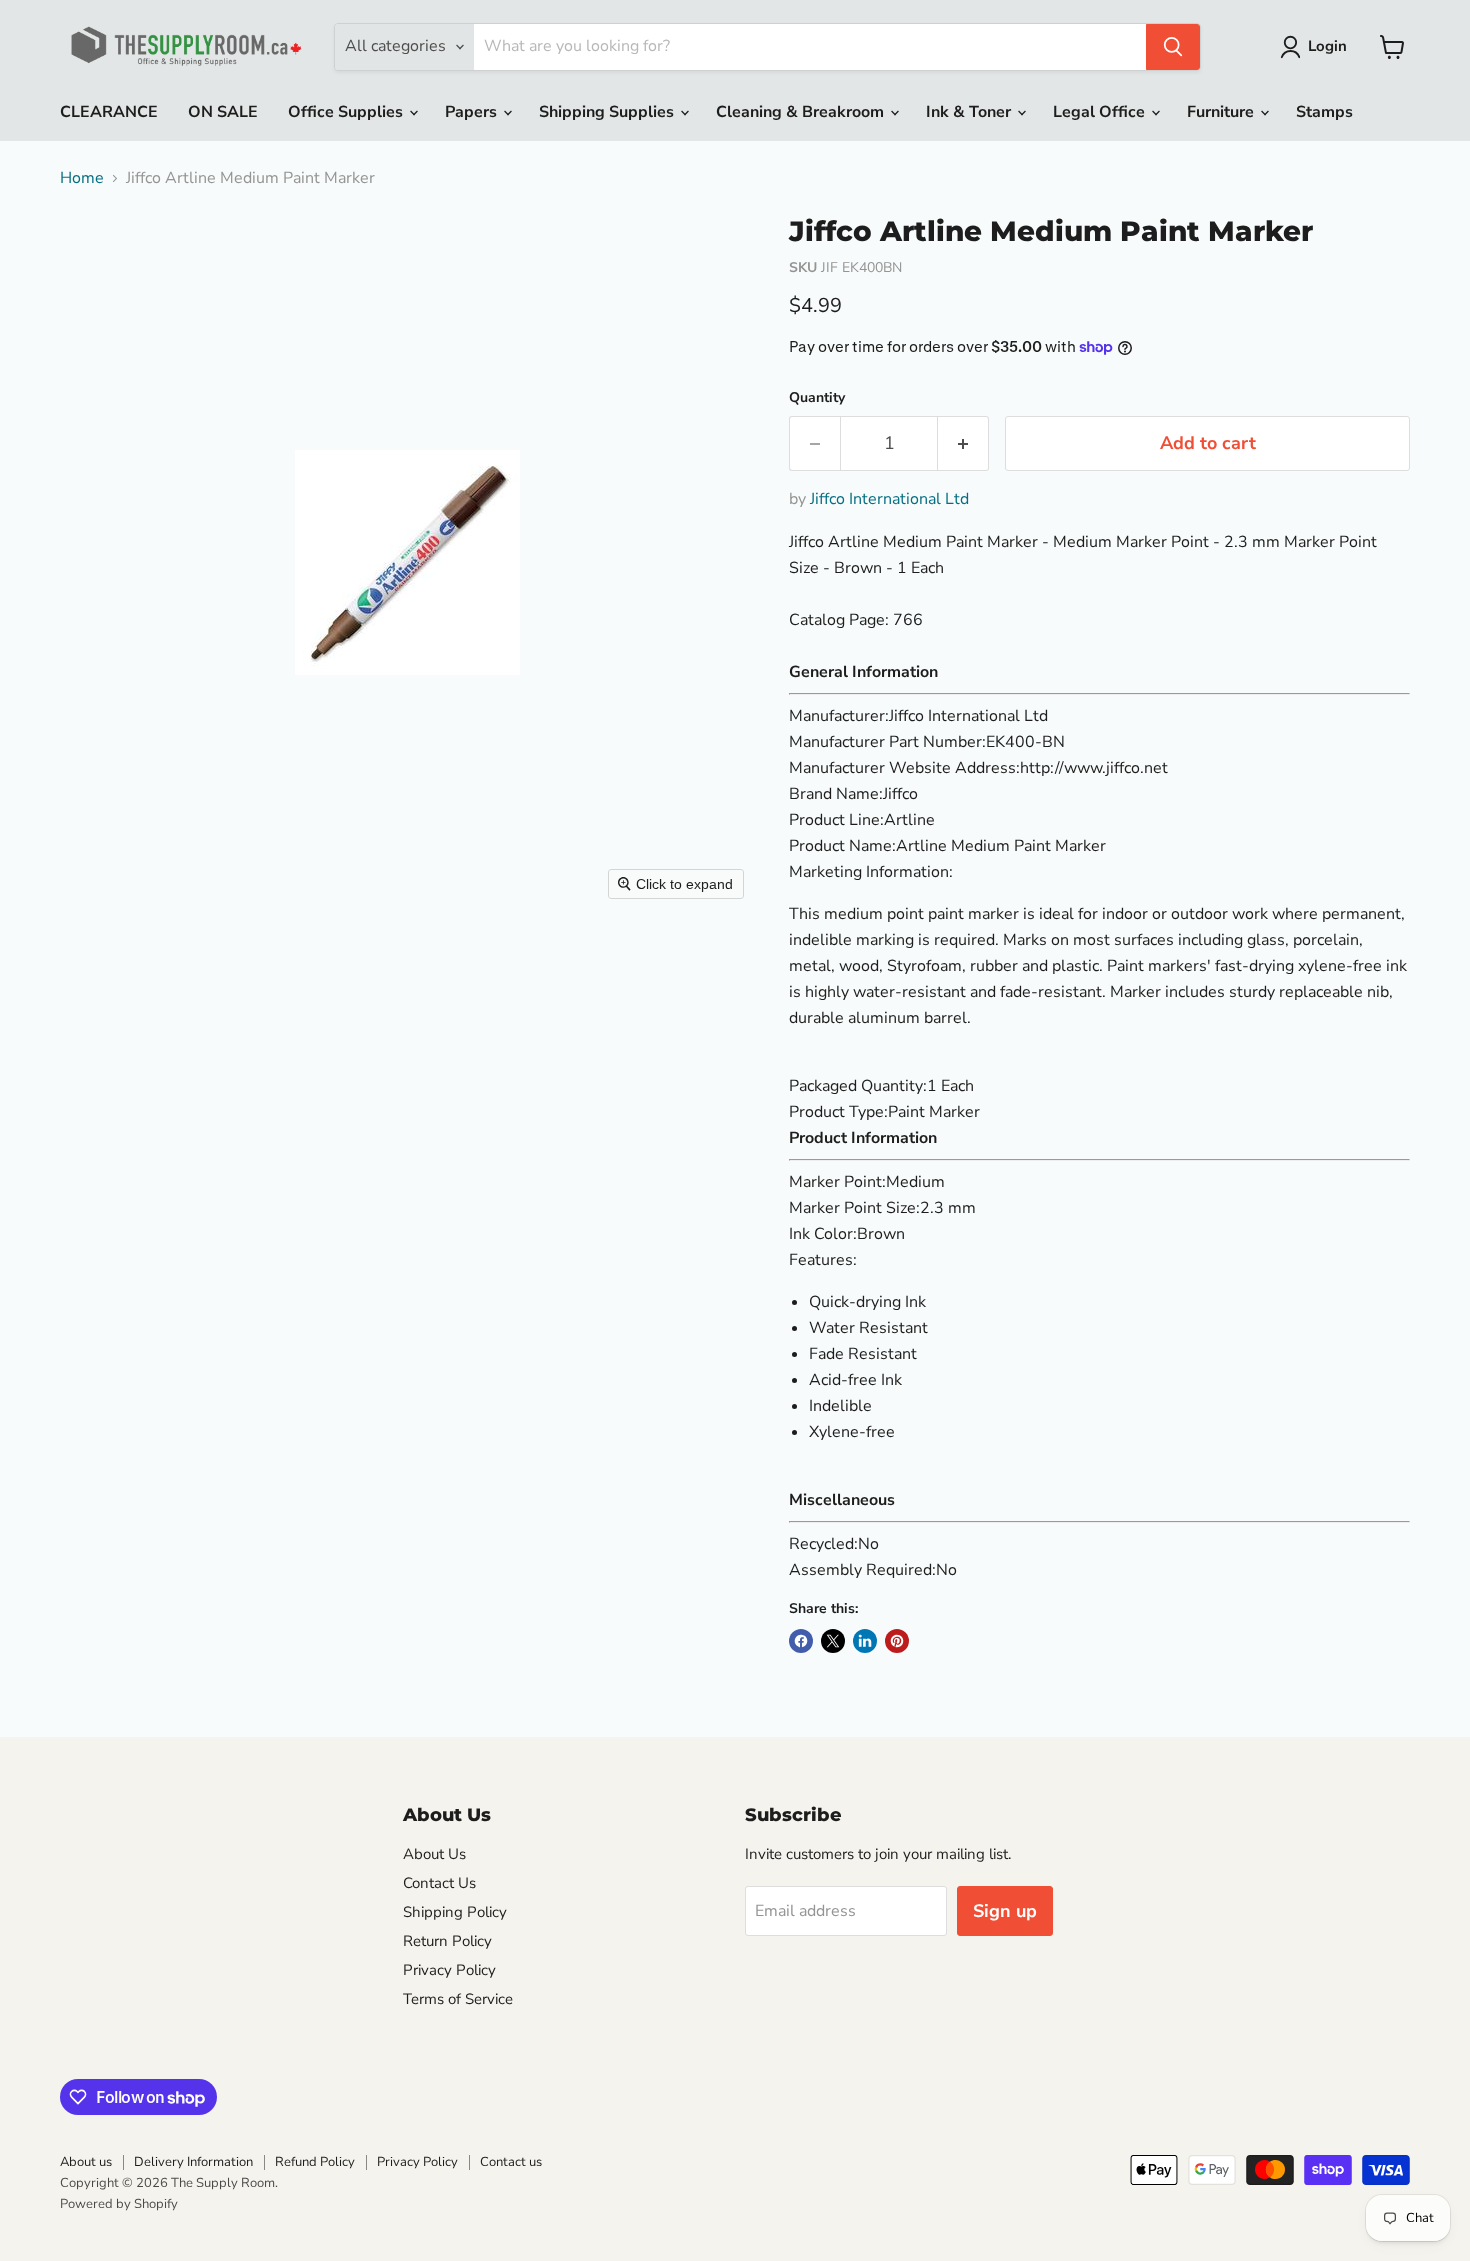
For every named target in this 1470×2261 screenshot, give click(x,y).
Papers (473, 112)
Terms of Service (458, 1999)
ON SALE (223, 112)
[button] (1317, 47)
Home (82, 178)
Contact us (511, 2162)
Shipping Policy (455, 1912)
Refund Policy (315, 2162)
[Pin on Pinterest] (897, 1641)
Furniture (1222, 112)
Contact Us (439, 1883)
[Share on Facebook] (801, 1641)
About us (86, 2162)
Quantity (817, 398)
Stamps (1324, 112)
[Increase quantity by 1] (963, 443)
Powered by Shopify (119, 2204)
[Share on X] (833, 1641)
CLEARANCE (109, 112)
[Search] (1173, 47)
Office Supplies (347, 112)
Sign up (1005, 1911)
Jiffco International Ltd (889, 499)
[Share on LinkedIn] (865, 1641)
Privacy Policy (449, 1970)
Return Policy (447, 1941)
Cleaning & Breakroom (802, 112)
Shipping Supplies (608, 112)
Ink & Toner (970, 112)
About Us (434, 1854)
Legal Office (1101, 112)
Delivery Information (193, 2162)
